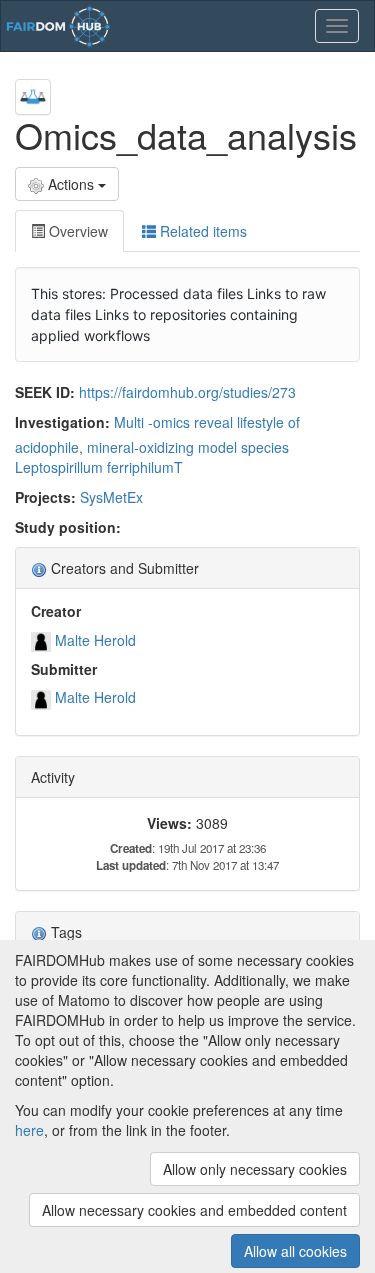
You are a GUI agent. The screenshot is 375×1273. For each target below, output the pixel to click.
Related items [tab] (201, 231)
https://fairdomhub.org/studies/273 (187, 392)
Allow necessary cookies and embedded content (194, 1210)
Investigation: (62, 422)
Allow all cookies (295, 1251)
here (29, 1130)
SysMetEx (111, 497)
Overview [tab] (76, 231)
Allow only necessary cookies (255, 1169)
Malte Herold (95, 640)
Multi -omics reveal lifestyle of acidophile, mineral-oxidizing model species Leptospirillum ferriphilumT (157, 444)
